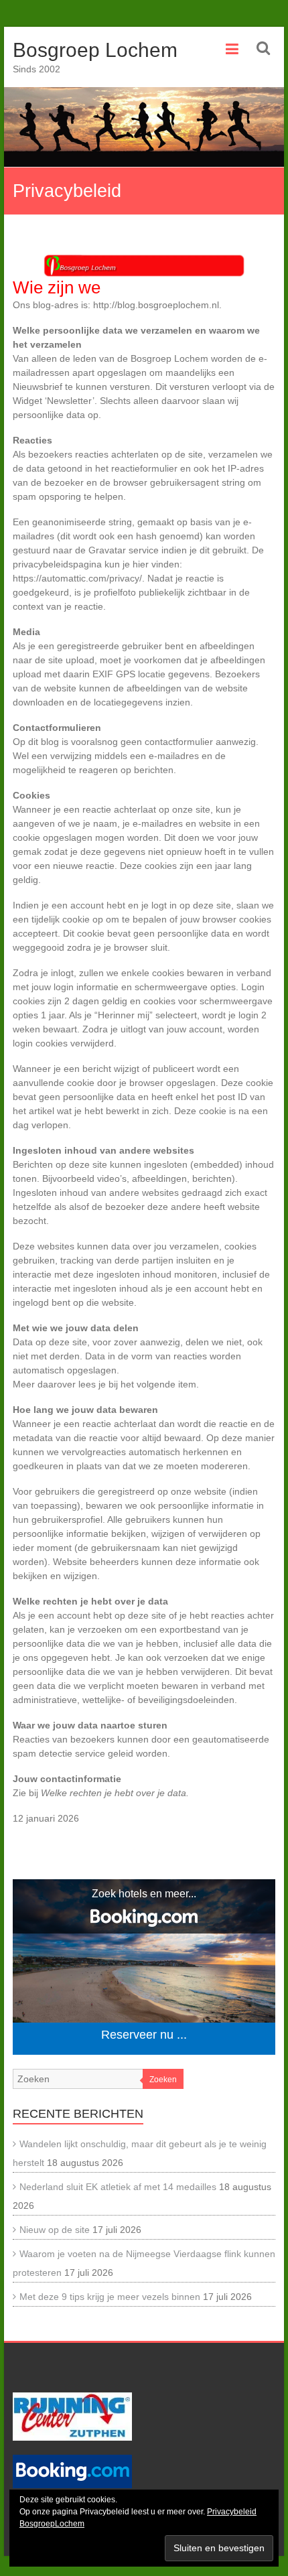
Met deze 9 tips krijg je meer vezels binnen (110, 2297)
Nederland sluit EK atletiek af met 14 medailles (118, 2187)
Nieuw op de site (55, 2230)
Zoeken (163, 2080)
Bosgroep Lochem (95, 50)
